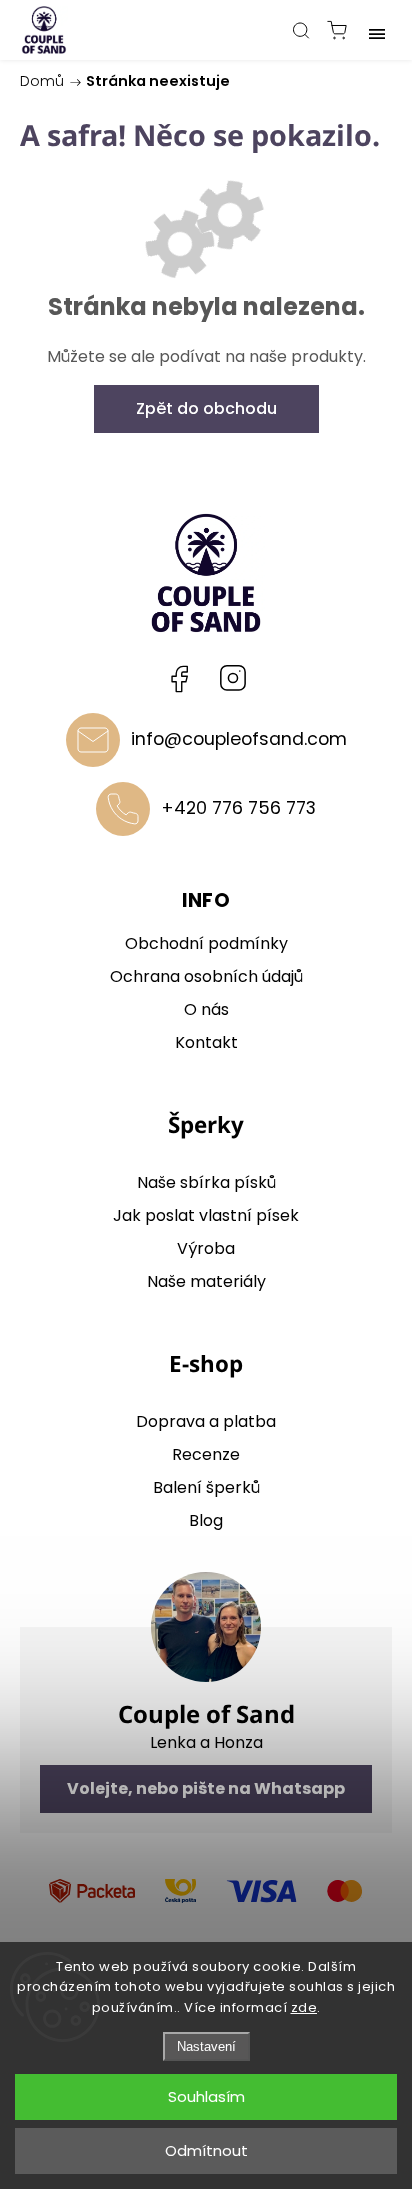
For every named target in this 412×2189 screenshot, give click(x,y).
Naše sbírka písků (206, 1182)
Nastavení (206, 2046)
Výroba (206, 1248)
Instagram (233, 678)
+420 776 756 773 (238, 808)
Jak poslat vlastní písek (206, 1215)
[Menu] (377, 30)
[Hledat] (301, 30)
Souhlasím (206, 2096)
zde (304, 2007)
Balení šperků (206, 1487)
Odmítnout (206, 2150)
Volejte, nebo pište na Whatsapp (206, 1788)
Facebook (179, 678)
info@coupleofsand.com (239, 739)
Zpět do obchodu (206, 408)
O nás (206, 1009)
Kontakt (206, 1042)
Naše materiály (206, 1281)
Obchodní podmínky (206, 943)
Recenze (206, 1454)
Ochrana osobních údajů (206, 976)
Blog (206, 1520)
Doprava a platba (206, 1421)
